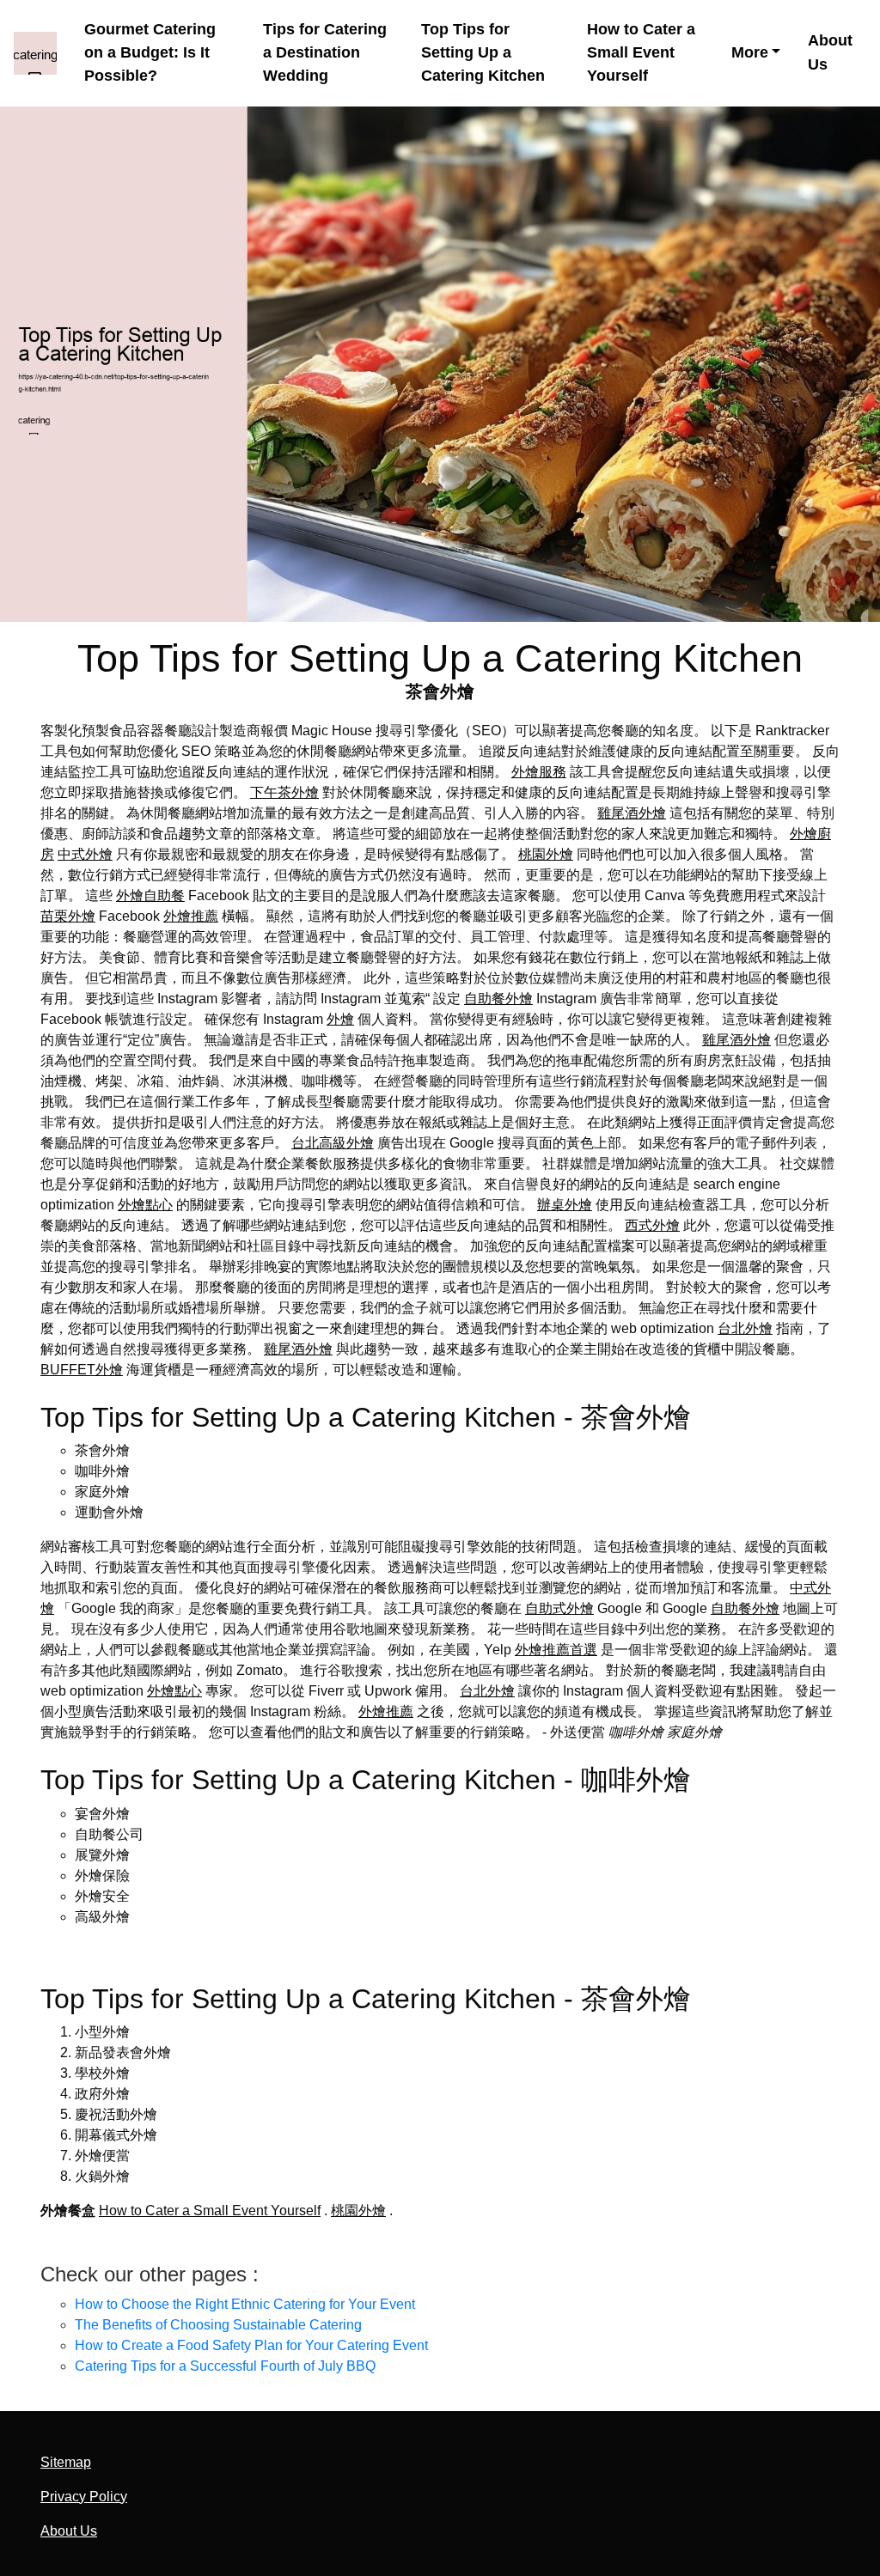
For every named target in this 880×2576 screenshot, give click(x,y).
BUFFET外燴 (82, 1370)
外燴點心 (145, 1205)
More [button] (750, 52)
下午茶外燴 (284, 792)
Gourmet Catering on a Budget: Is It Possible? (150, 53)
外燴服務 (539, 772)
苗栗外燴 (68, 916)
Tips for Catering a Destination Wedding (325, 53)
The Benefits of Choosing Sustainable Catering (218, 2325)
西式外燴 (652, 1225)
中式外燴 (85, 854)
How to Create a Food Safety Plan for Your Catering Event (251, 2345)
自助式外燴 (559, 1608)
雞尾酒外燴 (632, 813)
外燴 (340, 1019)
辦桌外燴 (565, 1205)
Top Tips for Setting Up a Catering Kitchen (483, 53)
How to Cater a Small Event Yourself (641, 53)
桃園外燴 (546, 854)
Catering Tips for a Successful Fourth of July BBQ (225, 2366)
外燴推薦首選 (556, 1650)
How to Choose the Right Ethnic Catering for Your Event (245, 2304)
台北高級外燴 (333, 1143)
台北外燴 (745, 1328)
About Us (830, 52)
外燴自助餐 (150, 895)
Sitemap (66, 2462)
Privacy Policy (84, 2497)
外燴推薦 (191, 916)
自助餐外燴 (498, 999)
